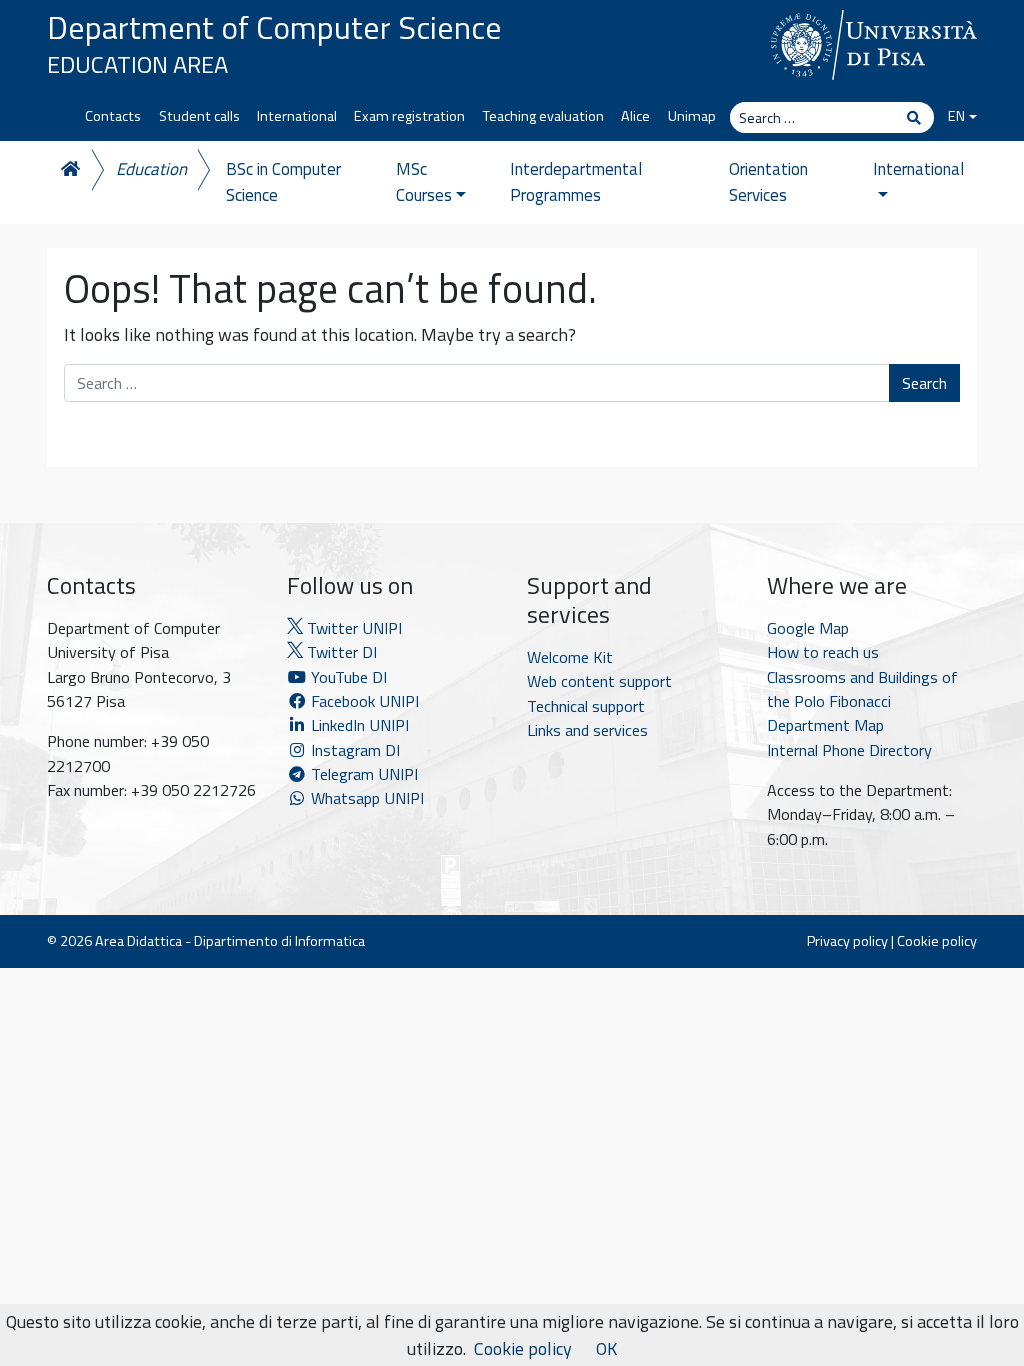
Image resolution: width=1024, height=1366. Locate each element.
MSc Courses (424, 182)
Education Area (137, 64)
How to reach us (823, 652)
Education (151, 169)
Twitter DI (340, 652)
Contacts (113, 116)
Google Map (808, 628)
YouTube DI (349, 677)
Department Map (825, 725)
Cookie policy (937, 941)
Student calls (199, 116)
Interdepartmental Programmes (576, 182)
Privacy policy (847, 941)
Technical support (586, 706)
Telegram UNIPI (362, 774)
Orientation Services (768, 182)
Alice (635, 116)
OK (606, 1348)
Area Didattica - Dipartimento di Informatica (230, 941)
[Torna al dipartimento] (69, 170)
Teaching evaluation (543, 116)
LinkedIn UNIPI (358, 725)
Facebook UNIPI (363, 701)
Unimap (692, 116)
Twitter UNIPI (352, 628)
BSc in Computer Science (283, 182)
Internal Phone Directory (849, 750)
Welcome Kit (570, 657)
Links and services (587, 730)
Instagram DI (353, 750)
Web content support (599, 681)
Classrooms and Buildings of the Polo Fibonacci (862, 689)
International (297, 116)
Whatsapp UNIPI (365, 798)
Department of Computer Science (274, 27)
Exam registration (409, 116)
